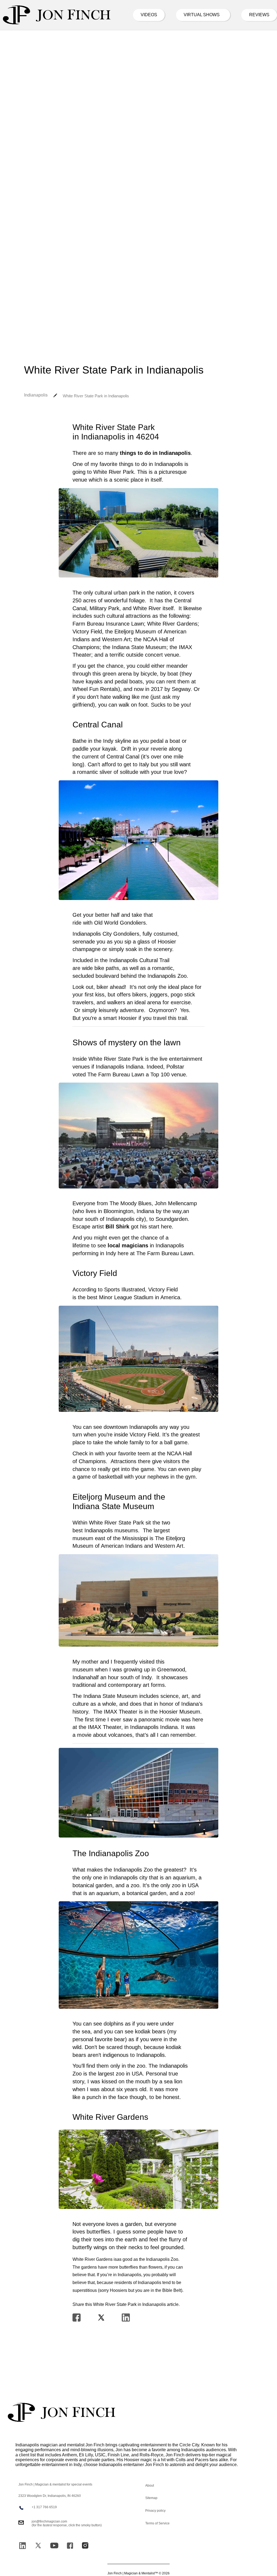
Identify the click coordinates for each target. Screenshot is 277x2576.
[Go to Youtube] (54, 2545)
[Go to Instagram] (85, 2545)
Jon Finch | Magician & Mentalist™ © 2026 (138, 2573)
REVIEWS (259, 15)
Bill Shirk (117, 1227)
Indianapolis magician (37, 2445)
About (150, 2486)
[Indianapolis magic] (62, 2412)
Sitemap (151, 2498)
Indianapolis (36, 395)
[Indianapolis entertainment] (57, 15)
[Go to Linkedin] (22, 2546)
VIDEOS (149, 15)
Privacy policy (155, 2511)
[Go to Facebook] (70, 2546)
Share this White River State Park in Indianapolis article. (126, 2304)
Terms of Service (157, 2523)
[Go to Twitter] (38, 2545)
